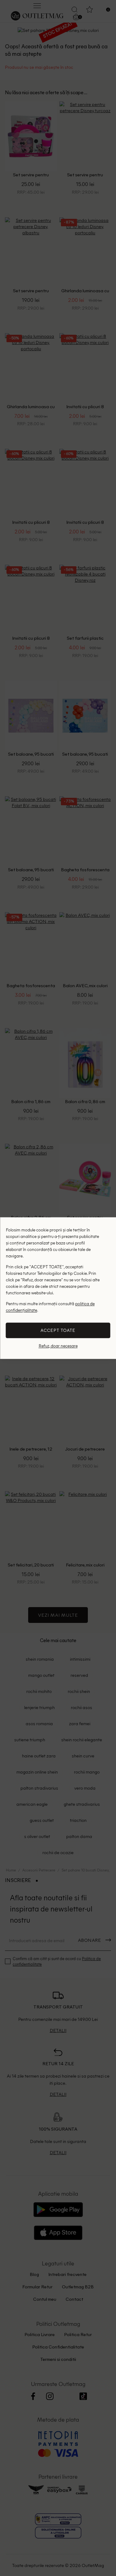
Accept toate (58, 1330)
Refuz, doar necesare (58, 1346)
